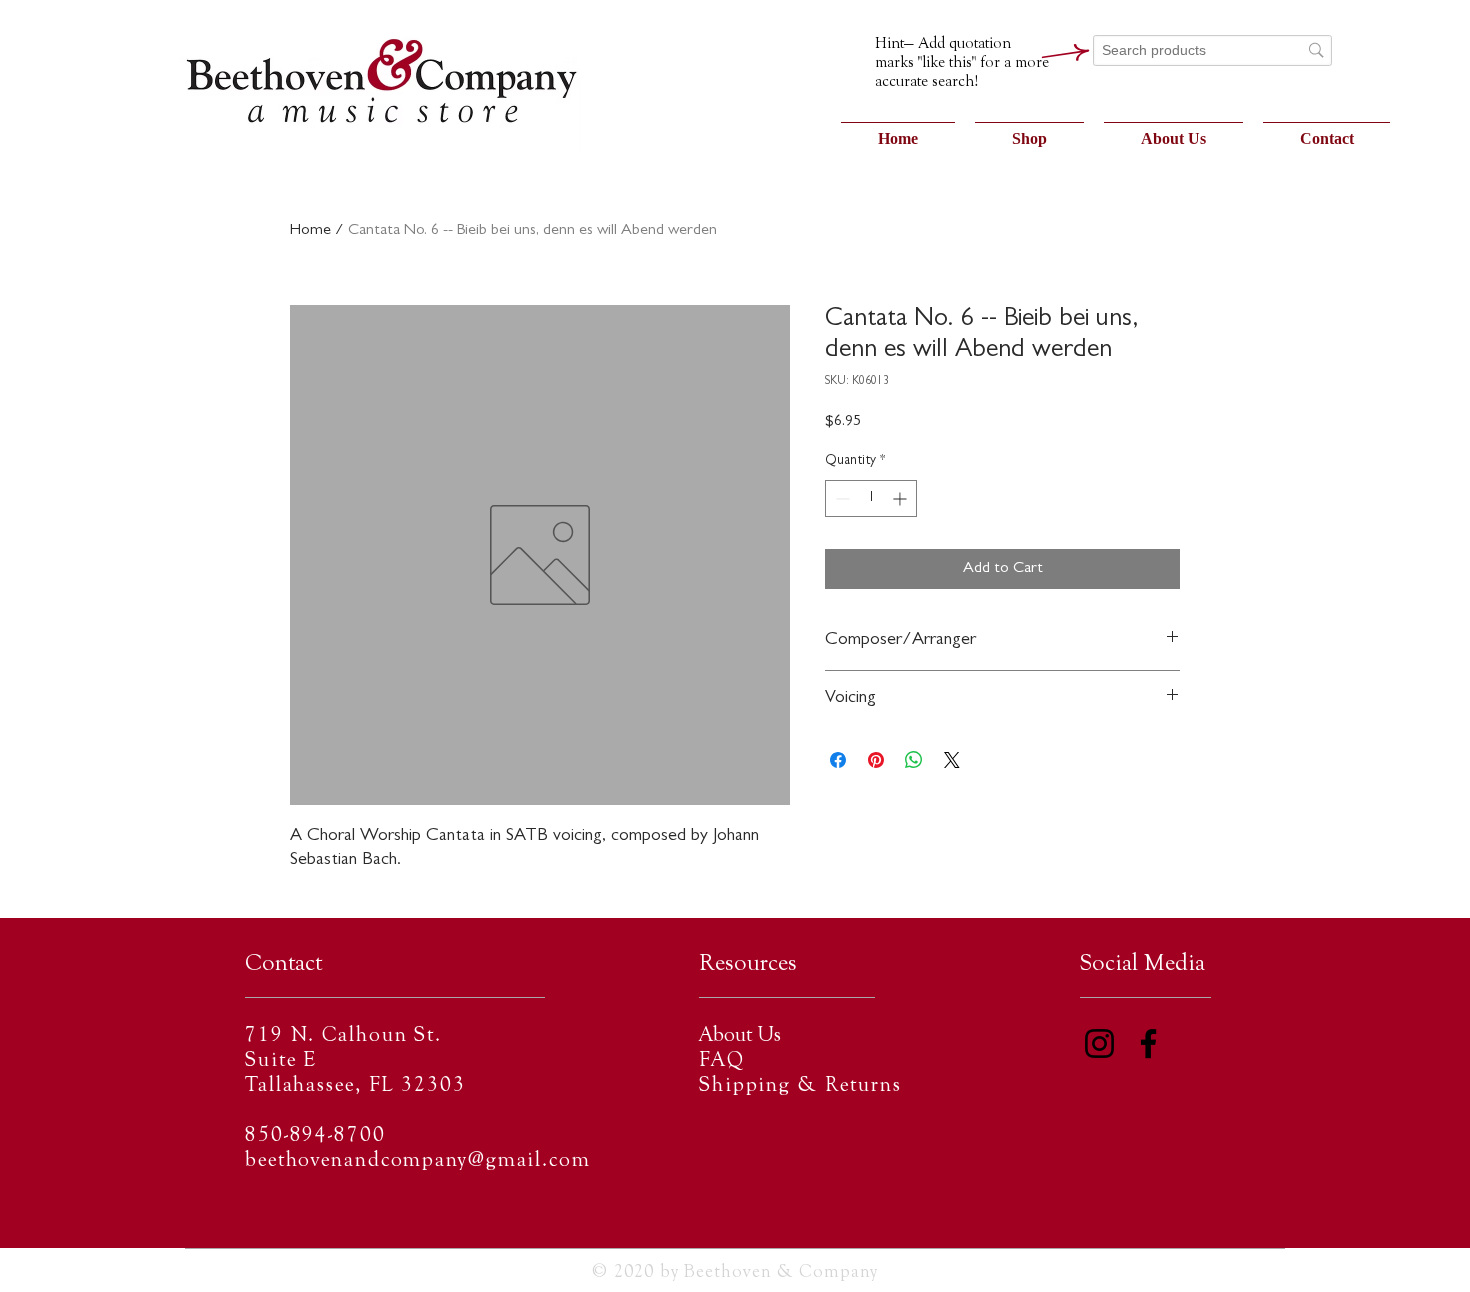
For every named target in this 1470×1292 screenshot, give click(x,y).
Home (310, 231)
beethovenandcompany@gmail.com (418, 1161)
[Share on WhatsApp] (914, 760)
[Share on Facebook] (838, 760)
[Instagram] (1099, 1043)
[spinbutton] (871, 498)
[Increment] (901, 498)
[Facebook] (1148, 1043)
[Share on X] (952, 760)
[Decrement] (840, 498)
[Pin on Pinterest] (876, 760)
